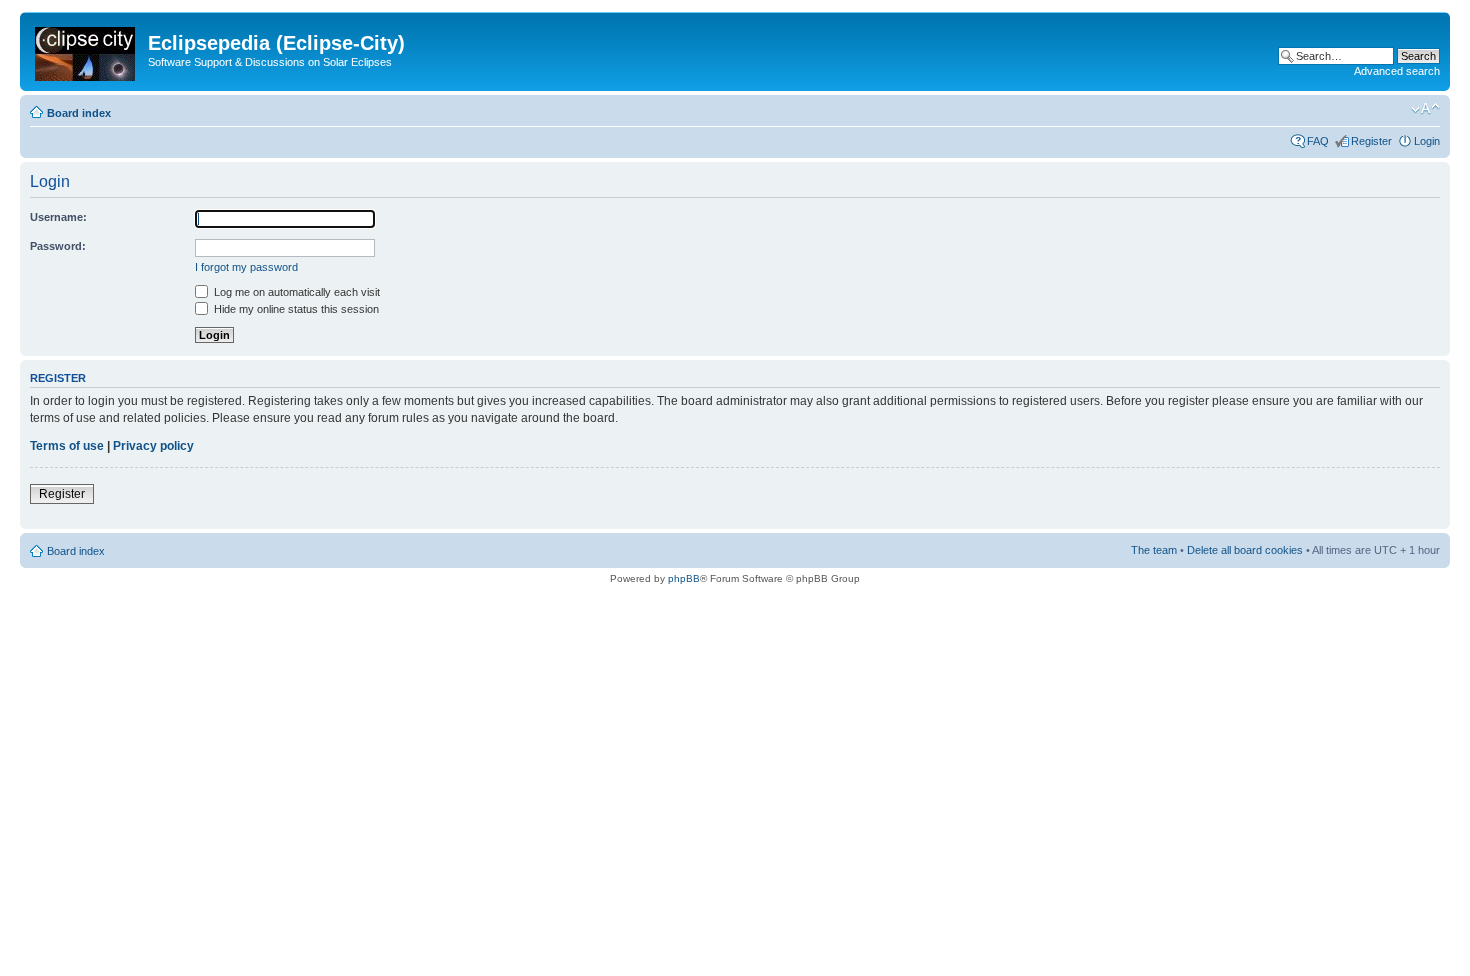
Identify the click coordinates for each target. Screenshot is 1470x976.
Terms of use (67, 446)
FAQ (1318, 141)
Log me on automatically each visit (295, 292)
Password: (58, 246)
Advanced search (1397, 71)
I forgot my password (246, 267)
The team (1154, 550)
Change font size (1425, 109)
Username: (58, 217)
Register (1371, 141)
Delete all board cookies (1245, 550)
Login (1427, 141)
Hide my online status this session (295, 309)
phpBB (684, 578)
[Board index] (86, 50)
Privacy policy (153, 446)
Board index (79, 113)
